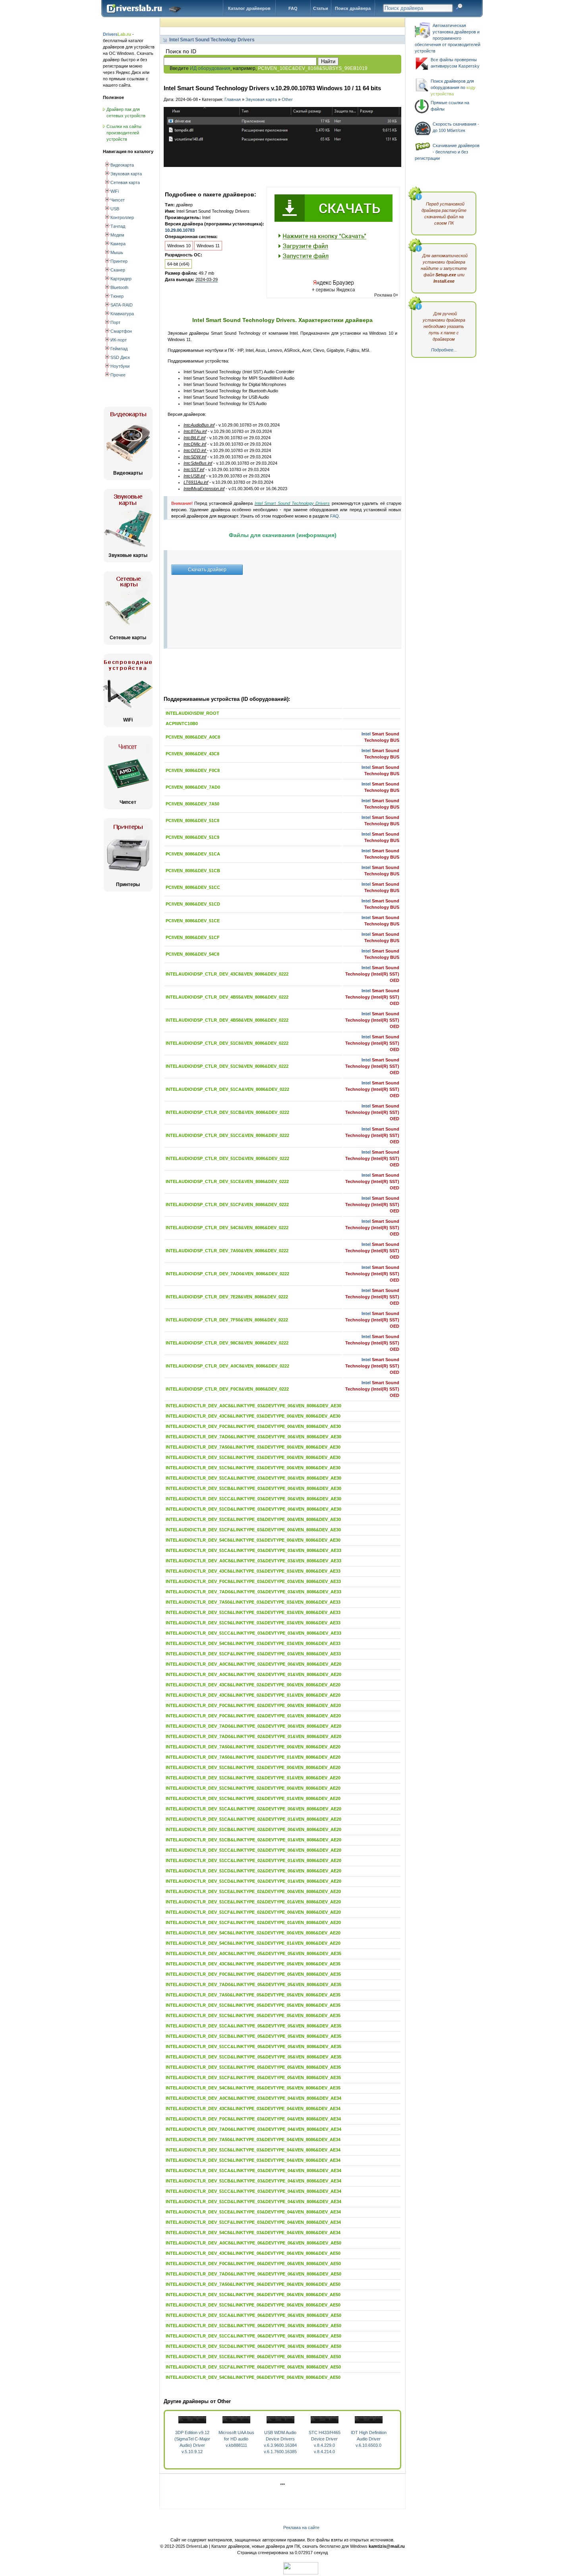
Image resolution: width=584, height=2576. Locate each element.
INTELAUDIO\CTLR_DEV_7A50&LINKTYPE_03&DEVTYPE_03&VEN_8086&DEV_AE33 (253, 1602)
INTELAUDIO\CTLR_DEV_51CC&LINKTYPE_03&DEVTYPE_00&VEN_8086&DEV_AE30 (253, 1499)
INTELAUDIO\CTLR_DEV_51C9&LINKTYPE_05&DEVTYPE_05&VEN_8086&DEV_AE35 (253, 2015)
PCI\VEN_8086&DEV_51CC (193, 887)
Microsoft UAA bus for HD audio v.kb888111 (236, 2439)
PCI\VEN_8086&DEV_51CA (193, 854)
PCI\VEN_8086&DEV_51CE (193, 921)
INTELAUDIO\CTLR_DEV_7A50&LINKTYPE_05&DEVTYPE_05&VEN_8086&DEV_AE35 (253, 1995)
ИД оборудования (210, 68)
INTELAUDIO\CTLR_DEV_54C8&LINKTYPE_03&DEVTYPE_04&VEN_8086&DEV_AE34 (253, 2233)
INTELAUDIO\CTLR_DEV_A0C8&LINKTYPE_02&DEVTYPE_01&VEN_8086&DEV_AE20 (253, 1674)
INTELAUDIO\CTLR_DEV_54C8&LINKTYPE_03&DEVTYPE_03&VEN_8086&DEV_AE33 (253, 1643)
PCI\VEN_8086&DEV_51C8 (192, 821)
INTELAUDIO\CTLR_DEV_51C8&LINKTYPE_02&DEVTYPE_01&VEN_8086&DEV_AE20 (253, 1778)
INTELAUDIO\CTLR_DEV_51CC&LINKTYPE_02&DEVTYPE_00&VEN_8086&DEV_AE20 (253, 1850)
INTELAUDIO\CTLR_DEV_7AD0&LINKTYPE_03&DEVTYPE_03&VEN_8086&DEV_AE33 (253, 1592)
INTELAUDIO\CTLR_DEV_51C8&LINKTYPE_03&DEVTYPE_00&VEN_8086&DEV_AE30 (253, 1457)
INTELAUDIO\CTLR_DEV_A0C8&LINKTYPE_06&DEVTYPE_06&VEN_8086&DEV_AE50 (253, 2243)
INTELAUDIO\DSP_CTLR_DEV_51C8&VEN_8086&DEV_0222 (227, 1043)
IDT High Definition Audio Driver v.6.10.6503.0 (369, 2439)
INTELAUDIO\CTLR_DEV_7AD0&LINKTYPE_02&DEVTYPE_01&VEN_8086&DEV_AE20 (253, 1736)
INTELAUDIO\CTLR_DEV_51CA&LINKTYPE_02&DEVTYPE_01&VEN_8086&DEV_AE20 (253, 1819)
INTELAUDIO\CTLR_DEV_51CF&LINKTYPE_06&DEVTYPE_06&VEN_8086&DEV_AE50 (253, 2367)
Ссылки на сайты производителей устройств (124, 133)
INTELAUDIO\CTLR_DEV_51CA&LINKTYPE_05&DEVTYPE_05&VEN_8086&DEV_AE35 (253, 2026)
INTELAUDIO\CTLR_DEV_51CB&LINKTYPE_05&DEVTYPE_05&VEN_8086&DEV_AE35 (253, 2036)
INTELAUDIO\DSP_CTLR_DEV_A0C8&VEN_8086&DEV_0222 (227, 1366)
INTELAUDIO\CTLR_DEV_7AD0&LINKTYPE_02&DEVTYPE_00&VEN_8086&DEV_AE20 (253, 1726)
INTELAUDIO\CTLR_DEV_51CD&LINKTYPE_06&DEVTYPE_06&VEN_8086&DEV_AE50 (253, 2346)
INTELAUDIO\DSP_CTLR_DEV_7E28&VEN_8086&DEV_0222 (227, 1297)
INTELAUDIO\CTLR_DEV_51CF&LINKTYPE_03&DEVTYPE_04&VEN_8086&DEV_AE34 (253, 2222)
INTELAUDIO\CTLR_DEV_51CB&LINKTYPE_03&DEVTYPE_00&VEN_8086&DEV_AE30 (253, 1488)
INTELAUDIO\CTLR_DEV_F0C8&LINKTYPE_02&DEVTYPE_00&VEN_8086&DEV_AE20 (253, 1705)
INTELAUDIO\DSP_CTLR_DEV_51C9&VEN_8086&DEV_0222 (227, 1066)
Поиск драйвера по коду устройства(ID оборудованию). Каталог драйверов (146, 15)
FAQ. (335, 516)
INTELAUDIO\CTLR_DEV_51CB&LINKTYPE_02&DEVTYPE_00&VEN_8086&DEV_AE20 (253, 1829)
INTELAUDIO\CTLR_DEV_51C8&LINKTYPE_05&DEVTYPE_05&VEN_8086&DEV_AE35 (253, 2005)
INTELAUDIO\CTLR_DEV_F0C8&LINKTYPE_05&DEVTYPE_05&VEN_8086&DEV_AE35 (253, 1974)
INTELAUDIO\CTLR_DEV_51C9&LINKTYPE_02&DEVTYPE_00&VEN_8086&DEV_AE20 (253, 1788)
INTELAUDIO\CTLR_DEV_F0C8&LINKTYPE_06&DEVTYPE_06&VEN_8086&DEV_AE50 (253, 2264)
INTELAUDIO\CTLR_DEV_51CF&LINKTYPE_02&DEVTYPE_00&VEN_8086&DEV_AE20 (253, 1912)
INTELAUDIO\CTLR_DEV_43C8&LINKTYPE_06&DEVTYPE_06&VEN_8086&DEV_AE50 (253, 2253)
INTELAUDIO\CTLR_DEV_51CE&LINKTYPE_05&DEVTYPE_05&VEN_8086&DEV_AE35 (253, 2067)
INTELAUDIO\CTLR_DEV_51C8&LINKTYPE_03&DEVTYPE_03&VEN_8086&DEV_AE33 (253, 1612)
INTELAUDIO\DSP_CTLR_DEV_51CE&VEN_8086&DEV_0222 (227, 1181)
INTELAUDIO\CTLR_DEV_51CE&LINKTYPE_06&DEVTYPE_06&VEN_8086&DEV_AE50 (253, 2357)
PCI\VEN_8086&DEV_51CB (193, 871)
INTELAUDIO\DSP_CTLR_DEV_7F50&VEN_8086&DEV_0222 (227, 1320)
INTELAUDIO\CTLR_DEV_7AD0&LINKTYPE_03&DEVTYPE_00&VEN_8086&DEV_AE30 (253, 1437)
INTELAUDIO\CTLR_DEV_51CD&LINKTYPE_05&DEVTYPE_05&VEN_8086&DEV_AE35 (253, 2057)
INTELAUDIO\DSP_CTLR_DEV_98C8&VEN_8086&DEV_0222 (227, 1343)
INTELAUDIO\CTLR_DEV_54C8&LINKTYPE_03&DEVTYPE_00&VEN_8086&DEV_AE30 (253, 1540)
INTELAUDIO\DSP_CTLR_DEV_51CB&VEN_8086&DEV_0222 (227, 1112)
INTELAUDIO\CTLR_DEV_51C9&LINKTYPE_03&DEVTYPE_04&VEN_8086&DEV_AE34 (253, 2160)
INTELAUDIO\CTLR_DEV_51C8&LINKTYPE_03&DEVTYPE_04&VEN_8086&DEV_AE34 (253, 2150)
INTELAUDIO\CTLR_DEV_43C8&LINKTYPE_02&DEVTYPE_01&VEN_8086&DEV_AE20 (253, 1695)
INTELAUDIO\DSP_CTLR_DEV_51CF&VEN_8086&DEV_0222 (227, 1205)
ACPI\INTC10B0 (182, 724)
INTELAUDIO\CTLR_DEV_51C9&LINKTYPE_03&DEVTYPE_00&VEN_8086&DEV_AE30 (253, 1468)
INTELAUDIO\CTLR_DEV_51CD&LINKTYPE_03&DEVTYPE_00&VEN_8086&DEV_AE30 (253, 1509)
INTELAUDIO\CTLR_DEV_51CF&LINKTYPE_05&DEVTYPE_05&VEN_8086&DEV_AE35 (253, 2077)
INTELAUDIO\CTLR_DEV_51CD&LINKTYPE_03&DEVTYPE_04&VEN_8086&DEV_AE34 (253, 2202)
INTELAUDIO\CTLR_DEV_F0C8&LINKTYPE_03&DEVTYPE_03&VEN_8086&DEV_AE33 (253, 1581)
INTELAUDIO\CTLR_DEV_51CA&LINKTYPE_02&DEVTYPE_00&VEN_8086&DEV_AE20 (253, 1809)
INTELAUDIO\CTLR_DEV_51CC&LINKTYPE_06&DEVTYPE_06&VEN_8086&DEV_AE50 (253, 2336)
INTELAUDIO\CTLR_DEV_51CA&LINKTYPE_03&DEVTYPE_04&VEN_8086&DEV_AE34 (253, 2171)
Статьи (321, 8)
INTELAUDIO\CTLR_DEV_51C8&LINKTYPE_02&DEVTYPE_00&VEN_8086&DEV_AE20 (253, 1767)
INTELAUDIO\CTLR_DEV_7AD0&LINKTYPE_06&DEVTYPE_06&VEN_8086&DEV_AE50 (253, 2274)
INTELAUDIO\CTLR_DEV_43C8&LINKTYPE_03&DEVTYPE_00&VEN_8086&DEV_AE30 (253, 1416)
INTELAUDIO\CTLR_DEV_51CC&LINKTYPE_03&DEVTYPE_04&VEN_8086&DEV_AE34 (253, 2191)
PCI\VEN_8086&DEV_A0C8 (193, 737)
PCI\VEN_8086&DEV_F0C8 (193, 770)
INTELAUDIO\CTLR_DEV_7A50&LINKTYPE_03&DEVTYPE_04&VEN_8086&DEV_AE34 (253, 2140)
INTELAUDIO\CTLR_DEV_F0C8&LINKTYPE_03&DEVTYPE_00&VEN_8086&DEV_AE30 (253, 1426)
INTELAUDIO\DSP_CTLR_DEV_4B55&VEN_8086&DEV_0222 (227, 997)
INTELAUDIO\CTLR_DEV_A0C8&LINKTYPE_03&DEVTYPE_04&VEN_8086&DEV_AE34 (253, 2098)
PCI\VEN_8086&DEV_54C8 (192, 954)
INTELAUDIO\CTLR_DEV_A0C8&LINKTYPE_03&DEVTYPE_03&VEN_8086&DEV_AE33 (253, 1561)
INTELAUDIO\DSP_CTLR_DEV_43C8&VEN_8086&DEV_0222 (227, 974)
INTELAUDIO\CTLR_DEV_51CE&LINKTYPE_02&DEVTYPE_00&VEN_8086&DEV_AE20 (253, 1891)
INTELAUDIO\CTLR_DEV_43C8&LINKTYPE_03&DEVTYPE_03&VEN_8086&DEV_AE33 (253, 1571)
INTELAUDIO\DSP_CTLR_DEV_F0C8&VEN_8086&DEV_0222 (227, 1389)
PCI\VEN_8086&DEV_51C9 (192, 837)
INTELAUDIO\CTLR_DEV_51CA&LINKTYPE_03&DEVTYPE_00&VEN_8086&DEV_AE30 (253, 1478)
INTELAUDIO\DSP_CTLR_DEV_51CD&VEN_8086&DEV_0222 (227, 1158)
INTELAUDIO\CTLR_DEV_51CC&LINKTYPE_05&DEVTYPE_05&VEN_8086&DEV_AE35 (253, 2046)
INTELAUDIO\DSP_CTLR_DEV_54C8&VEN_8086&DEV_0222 (227, 1228)
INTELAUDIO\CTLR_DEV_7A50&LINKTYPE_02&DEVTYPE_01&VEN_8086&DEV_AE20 (253, 1757)
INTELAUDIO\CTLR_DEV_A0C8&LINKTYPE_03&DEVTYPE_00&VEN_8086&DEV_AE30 (253, 1406)
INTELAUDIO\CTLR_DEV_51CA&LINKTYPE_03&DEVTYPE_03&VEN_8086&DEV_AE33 (253, 1550)
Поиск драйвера (353, 8)
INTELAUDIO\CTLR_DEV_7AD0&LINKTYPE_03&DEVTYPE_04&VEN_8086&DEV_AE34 (253, 2129)
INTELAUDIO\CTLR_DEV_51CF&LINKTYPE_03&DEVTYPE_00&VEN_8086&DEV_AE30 (253, 1530)
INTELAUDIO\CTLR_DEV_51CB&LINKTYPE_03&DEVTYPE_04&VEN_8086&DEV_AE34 (253, 2181)
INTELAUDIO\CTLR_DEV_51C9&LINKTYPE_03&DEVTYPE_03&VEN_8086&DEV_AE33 (253, 1623)
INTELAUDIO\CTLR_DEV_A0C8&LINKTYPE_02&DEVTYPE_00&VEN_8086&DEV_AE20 (253, 1664)
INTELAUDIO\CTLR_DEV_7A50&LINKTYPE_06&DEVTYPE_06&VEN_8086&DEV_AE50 (253, 2284)
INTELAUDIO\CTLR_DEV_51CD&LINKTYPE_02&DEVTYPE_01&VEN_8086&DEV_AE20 (253, 1881)
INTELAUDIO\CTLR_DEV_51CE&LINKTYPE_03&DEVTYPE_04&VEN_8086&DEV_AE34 (253, 2212)
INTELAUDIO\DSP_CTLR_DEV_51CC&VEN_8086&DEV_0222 (227, 1135)
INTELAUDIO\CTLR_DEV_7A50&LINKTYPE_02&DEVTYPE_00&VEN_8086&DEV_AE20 (253, 1747)
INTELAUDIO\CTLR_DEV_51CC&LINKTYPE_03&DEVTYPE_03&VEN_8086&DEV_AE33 (253, 1633)
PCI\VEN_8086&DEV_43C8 (192, 754)
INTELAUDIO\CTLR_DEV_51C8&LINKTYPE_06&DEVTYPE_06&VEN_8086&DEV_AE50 (253, 2295)
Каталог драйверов (249, 8)
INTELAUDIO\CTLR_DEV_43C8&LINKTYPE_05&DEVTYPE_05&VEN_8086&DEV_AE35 (253, 1964)
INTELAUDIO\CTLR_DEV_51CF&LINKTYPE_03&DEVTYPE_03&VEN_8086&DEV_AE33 (253, 1654)
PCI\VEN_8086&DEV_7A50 (192, 804)
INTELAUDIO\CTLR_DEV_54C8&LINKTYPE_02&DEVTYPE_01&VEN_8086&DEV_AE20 (253, 1943)
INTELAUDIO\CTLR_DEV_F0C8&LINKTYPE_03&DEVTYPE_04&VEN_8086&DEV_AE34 (253, 2119)
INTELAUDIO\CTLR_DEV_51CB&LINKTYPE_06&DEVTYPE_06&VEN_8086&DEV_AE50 (253, 2326)
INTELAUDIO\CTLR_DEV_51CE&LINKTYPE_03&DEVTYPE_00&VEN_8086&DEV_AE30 (253, 1519)
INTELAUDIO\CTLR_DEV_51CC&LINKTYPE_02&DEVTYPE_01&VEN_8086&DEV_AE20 (253, 1860)
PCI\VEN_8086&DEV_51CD (193, 904)
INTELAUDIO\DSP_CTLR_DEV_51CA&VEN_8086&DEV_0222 (227, 1089)
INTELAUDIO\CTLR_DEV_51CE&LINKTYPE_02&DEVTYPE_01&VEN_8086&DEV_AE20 (253, 1902)
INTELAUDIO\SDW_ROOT (192, 713)
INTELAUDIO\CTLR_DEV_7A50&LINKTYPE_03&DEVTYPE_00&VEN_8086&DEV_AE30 (253, 1447)
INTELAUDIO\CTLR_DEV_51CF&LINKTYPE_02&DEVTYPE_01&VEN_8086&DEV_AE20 (253, 1922)
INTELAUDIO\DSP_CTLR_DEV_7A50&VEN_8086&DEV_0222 (227, 1251)
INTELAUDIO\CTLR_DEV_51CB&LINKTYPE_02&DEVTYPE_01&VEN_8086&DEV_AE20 (253, 1840)
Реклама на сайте (301, 2528)
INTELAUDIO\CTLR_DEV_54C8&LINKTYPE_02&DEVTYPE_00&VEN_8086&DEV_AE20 (253, 1933)
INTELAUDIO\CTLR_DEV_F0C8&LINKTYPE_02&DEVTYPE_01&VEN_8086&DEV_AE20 (253, 1716)
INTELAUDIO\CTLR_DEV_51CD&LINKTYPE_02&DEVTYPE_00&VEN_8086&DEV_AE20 (253, 1871)
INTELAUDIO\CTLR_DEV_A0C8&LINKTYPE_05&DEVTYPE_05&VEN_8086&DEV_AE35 (253, 1953)
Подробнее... (444, 350)
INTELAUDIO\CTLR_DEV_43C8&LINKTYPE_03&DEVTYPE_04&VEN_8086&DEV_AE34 (253, 2109)
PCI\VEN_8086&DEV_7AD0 (193, 787)
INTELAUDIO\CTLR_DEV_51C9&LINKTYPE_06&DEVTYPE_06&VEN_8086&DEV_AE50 (253, 2305)
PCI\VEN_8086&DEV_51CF (193, 937)
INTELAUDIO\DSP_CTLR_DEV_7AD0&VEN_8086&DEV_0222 (227, 1274)
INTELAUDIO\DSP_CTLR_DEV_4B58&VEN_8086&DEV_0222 (227, 1020)
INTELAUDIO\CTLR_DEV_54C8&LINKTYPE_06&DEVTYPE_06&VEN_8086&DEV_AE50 (253, 2377)
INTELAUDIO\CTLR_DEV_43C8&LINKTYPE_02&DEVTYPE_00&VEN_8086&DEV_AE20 (253, 1685)
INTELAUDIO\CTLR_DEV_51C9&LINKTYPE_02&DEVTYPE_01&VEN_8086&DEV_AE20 (253, 1798)
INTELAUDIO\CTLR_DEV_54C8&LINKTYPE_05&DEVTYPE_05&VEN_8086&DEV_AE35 (253, 2088)
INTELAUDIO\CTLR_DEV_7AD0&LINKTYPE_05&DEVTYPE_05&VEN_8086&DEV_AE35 (253, 1984)
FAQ (293, 8)
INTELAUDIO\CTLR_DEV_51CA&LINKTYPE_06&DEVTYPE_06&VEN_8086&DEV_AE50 (253, 2315)
